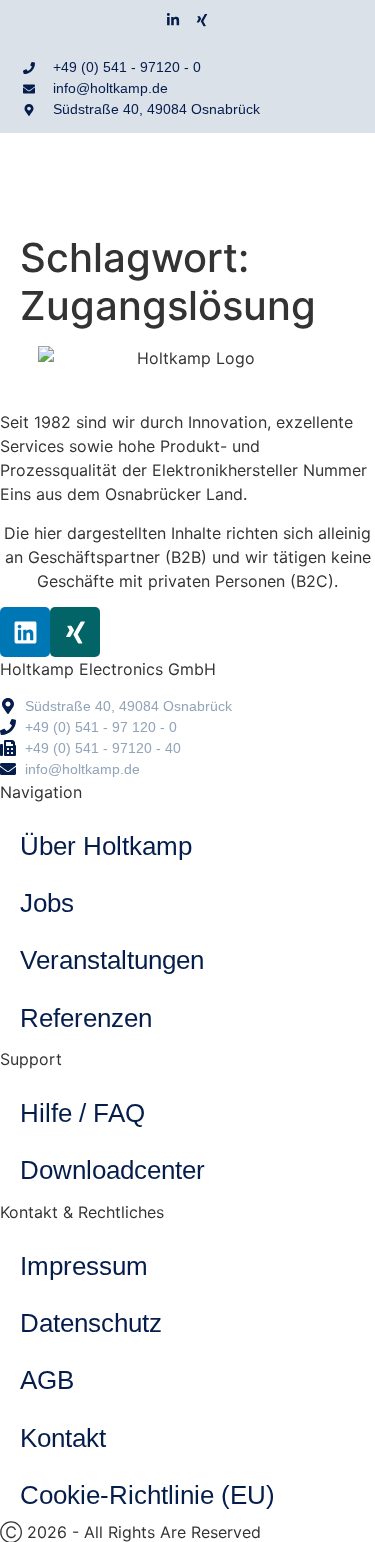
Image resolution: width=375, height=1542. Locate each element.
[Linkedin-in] (173, 20)
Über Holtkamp (106, 846)
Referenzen (86, 1018)
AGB (47, 1380)
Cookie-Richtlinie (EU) (147, 1495)
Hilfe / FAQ (82, 1113)
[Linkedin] (25, 632)
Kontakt (63, 1438)
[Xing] (202, 20)
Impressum (84, 1266)
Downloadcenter (112, 1170)
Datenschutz (91, 1323)
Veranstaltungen (112, 960)
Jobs (47, 903)
